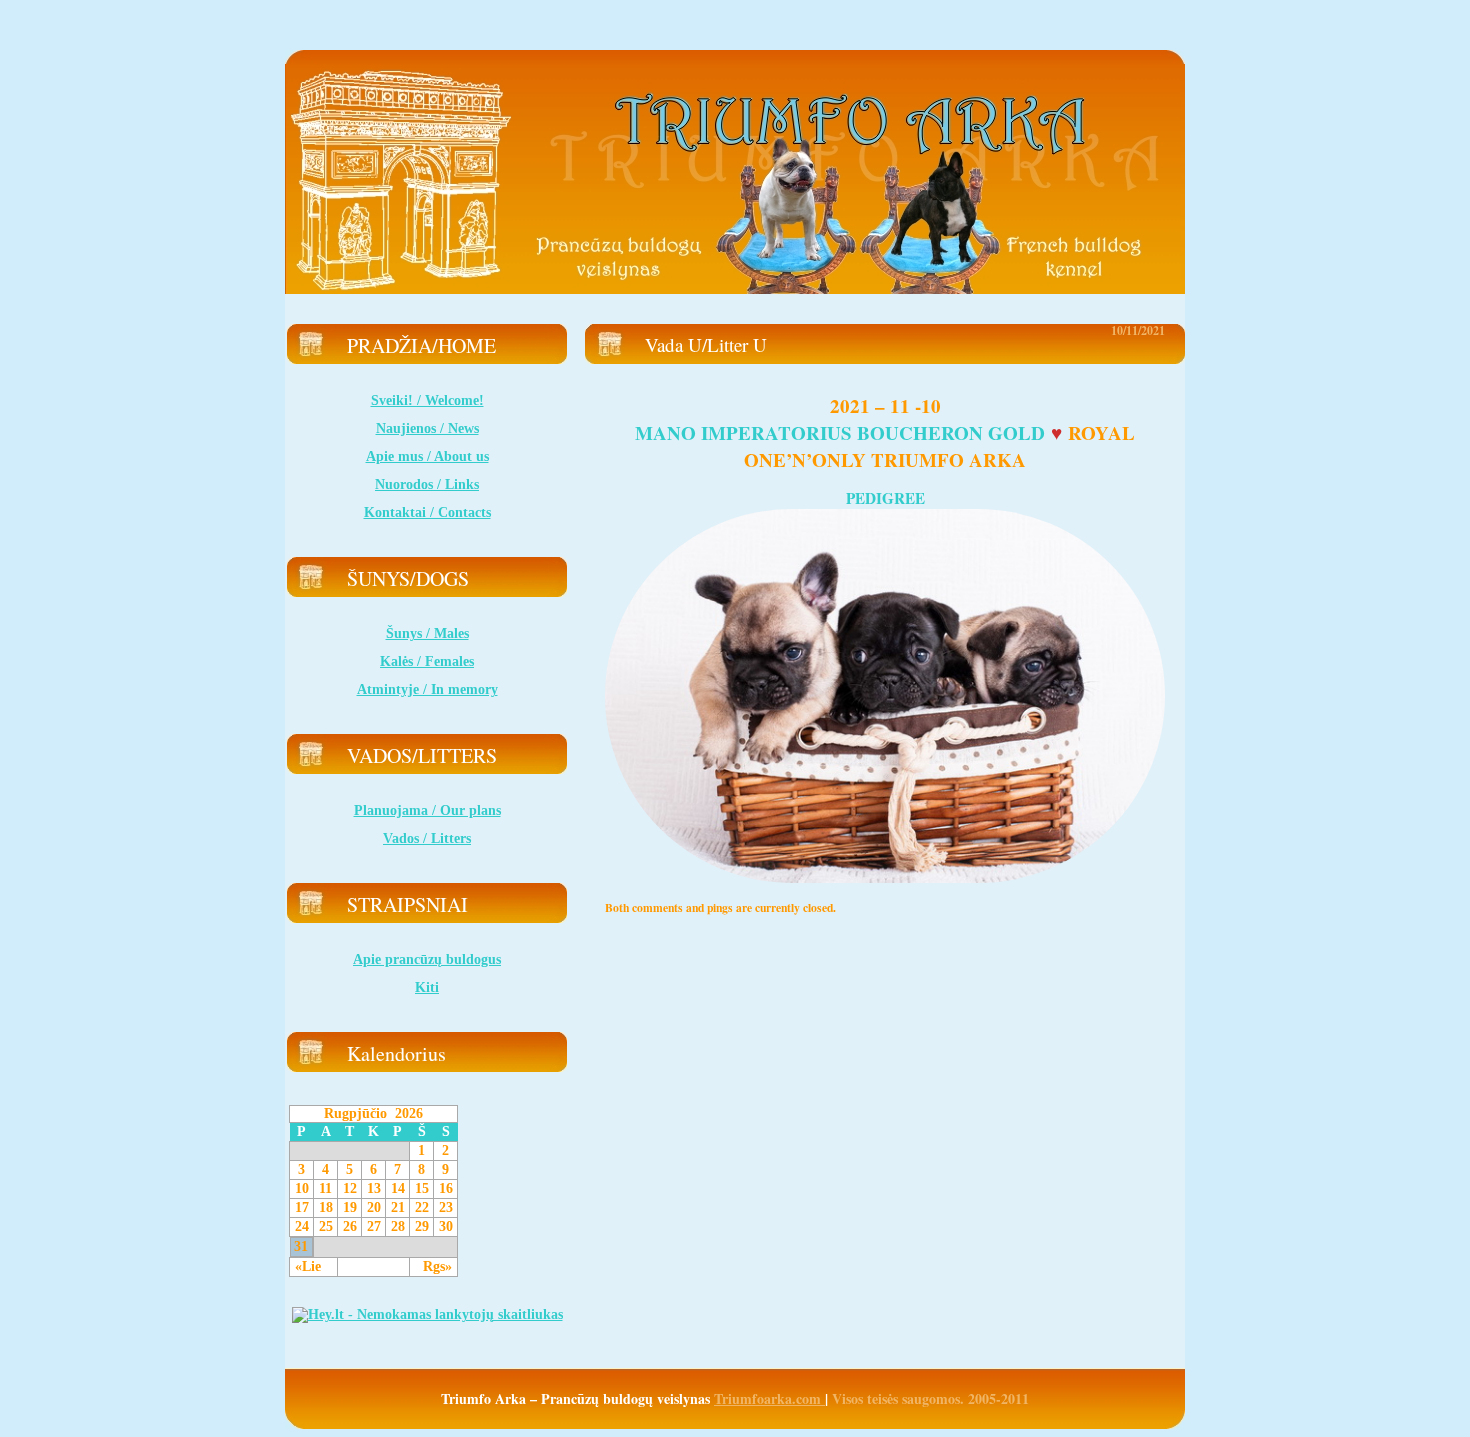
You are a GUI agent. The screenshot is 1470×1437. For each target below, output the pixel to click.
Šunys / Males (427, 633)
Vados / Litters (427, 838)
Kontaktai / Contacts (427, 512)
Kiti (427, 987)
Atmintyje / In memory (427, 689)
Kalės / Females (427, 661)
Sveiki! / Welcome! (427, 400)
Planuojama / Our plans (427, 810)
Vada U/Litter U (706, 344)
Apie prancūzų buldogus (427, 959)
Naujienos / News (427, 428)
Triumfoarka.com (769, 1398)
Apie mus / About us (427, 456)
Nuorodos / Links (427, 484)
